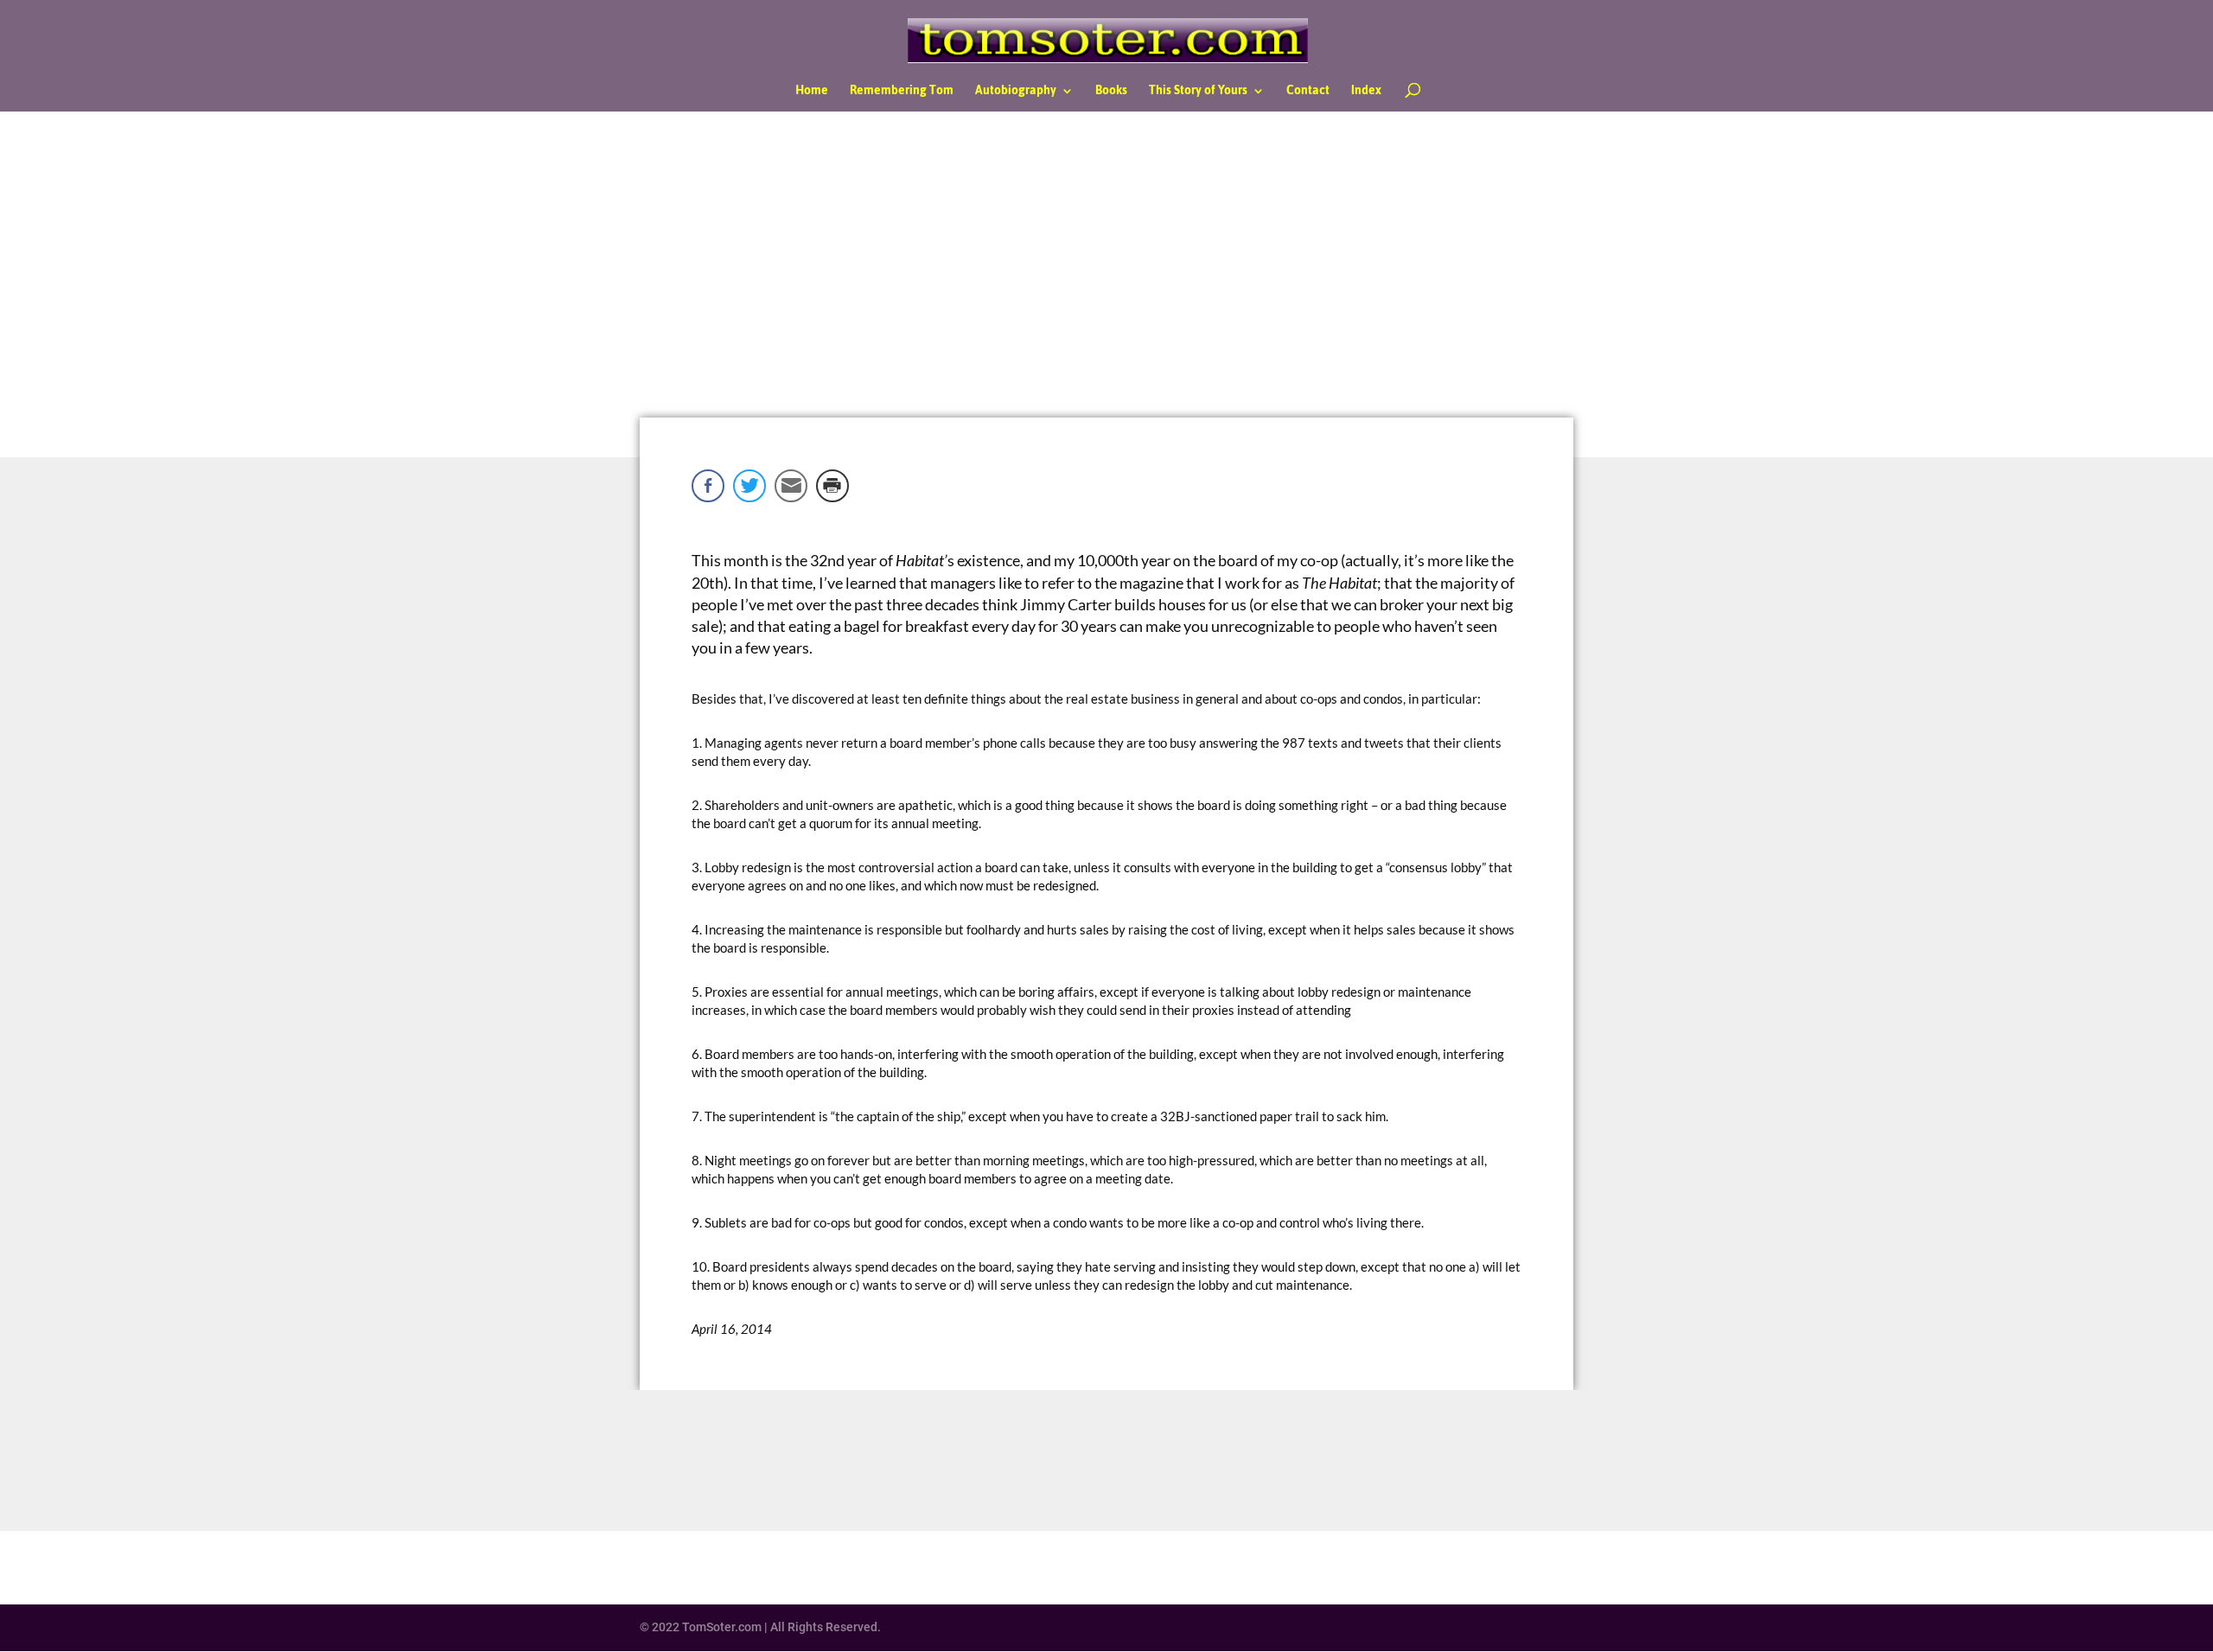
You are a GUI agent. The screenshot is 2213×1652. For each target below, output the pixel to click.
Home (812, 93)
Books (1111, 93)
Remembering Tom (902, 93)
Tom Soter (1009, 304)
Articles (1119, 304)
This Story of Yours (1198, 93)
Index (1366, 93)
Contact (1308, 93)
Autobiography (1016, 93)
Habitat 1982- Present (1190, 304)
